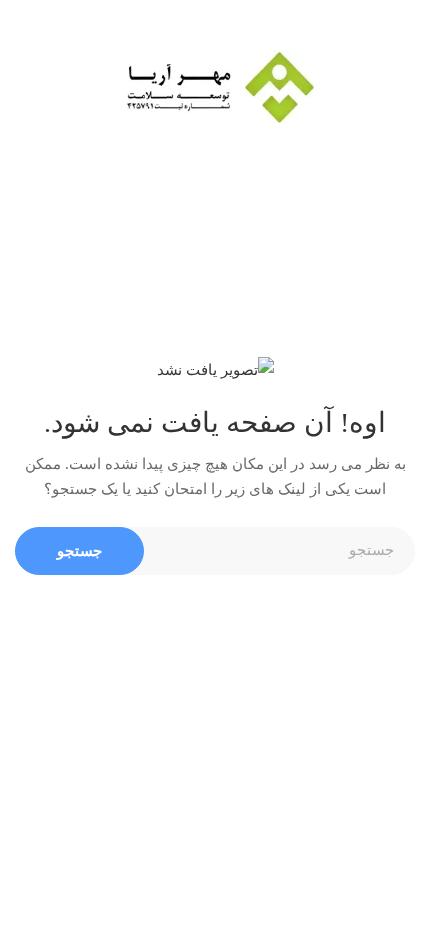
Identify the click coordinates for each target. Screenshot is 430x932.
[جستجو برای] (215, 550)
